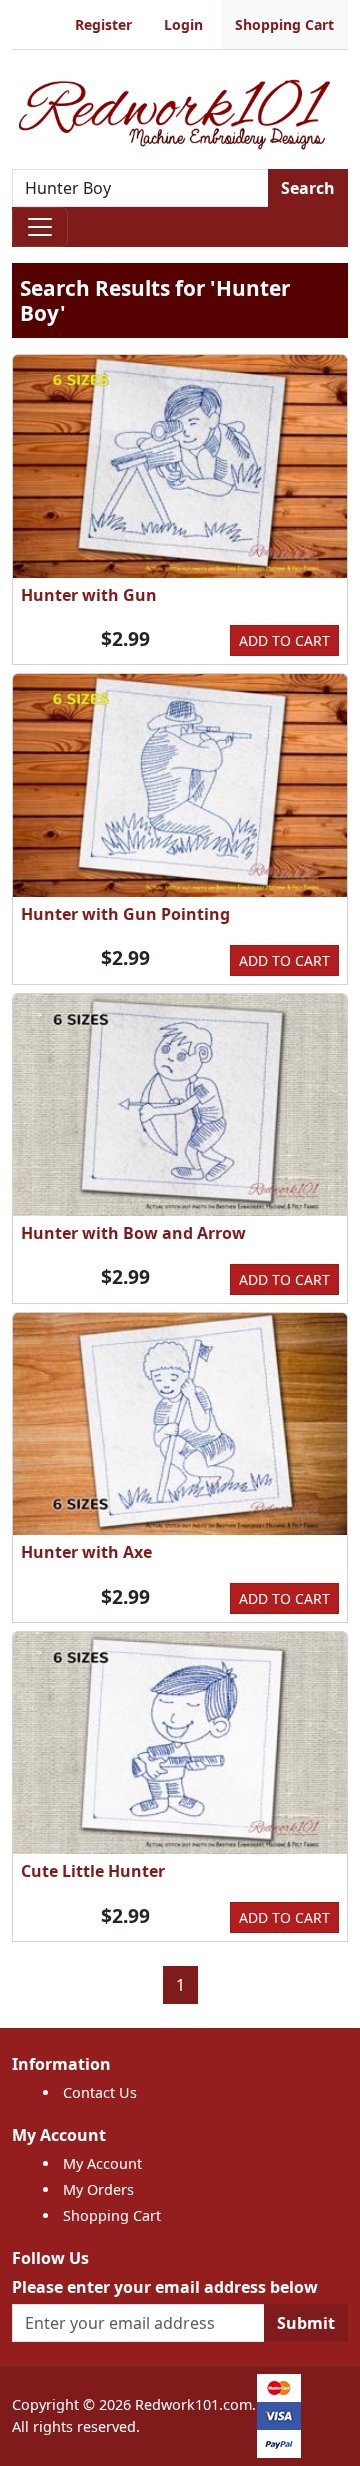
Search (308, 188)
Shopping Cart (284, 24)
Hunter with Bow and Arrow (133, 1233)
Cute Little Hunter (93, 1871)
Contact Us (100, 2092)
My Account (102, 2163)
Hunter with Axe (86, 1552)
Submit (306, 2323)
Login (183, 24)
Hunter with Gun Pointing (125, 914)
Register (103, 24)
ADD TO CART (284, 640)
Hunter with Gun (89, 595)
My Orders (98, 2189)
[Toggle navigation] (40, 227)
